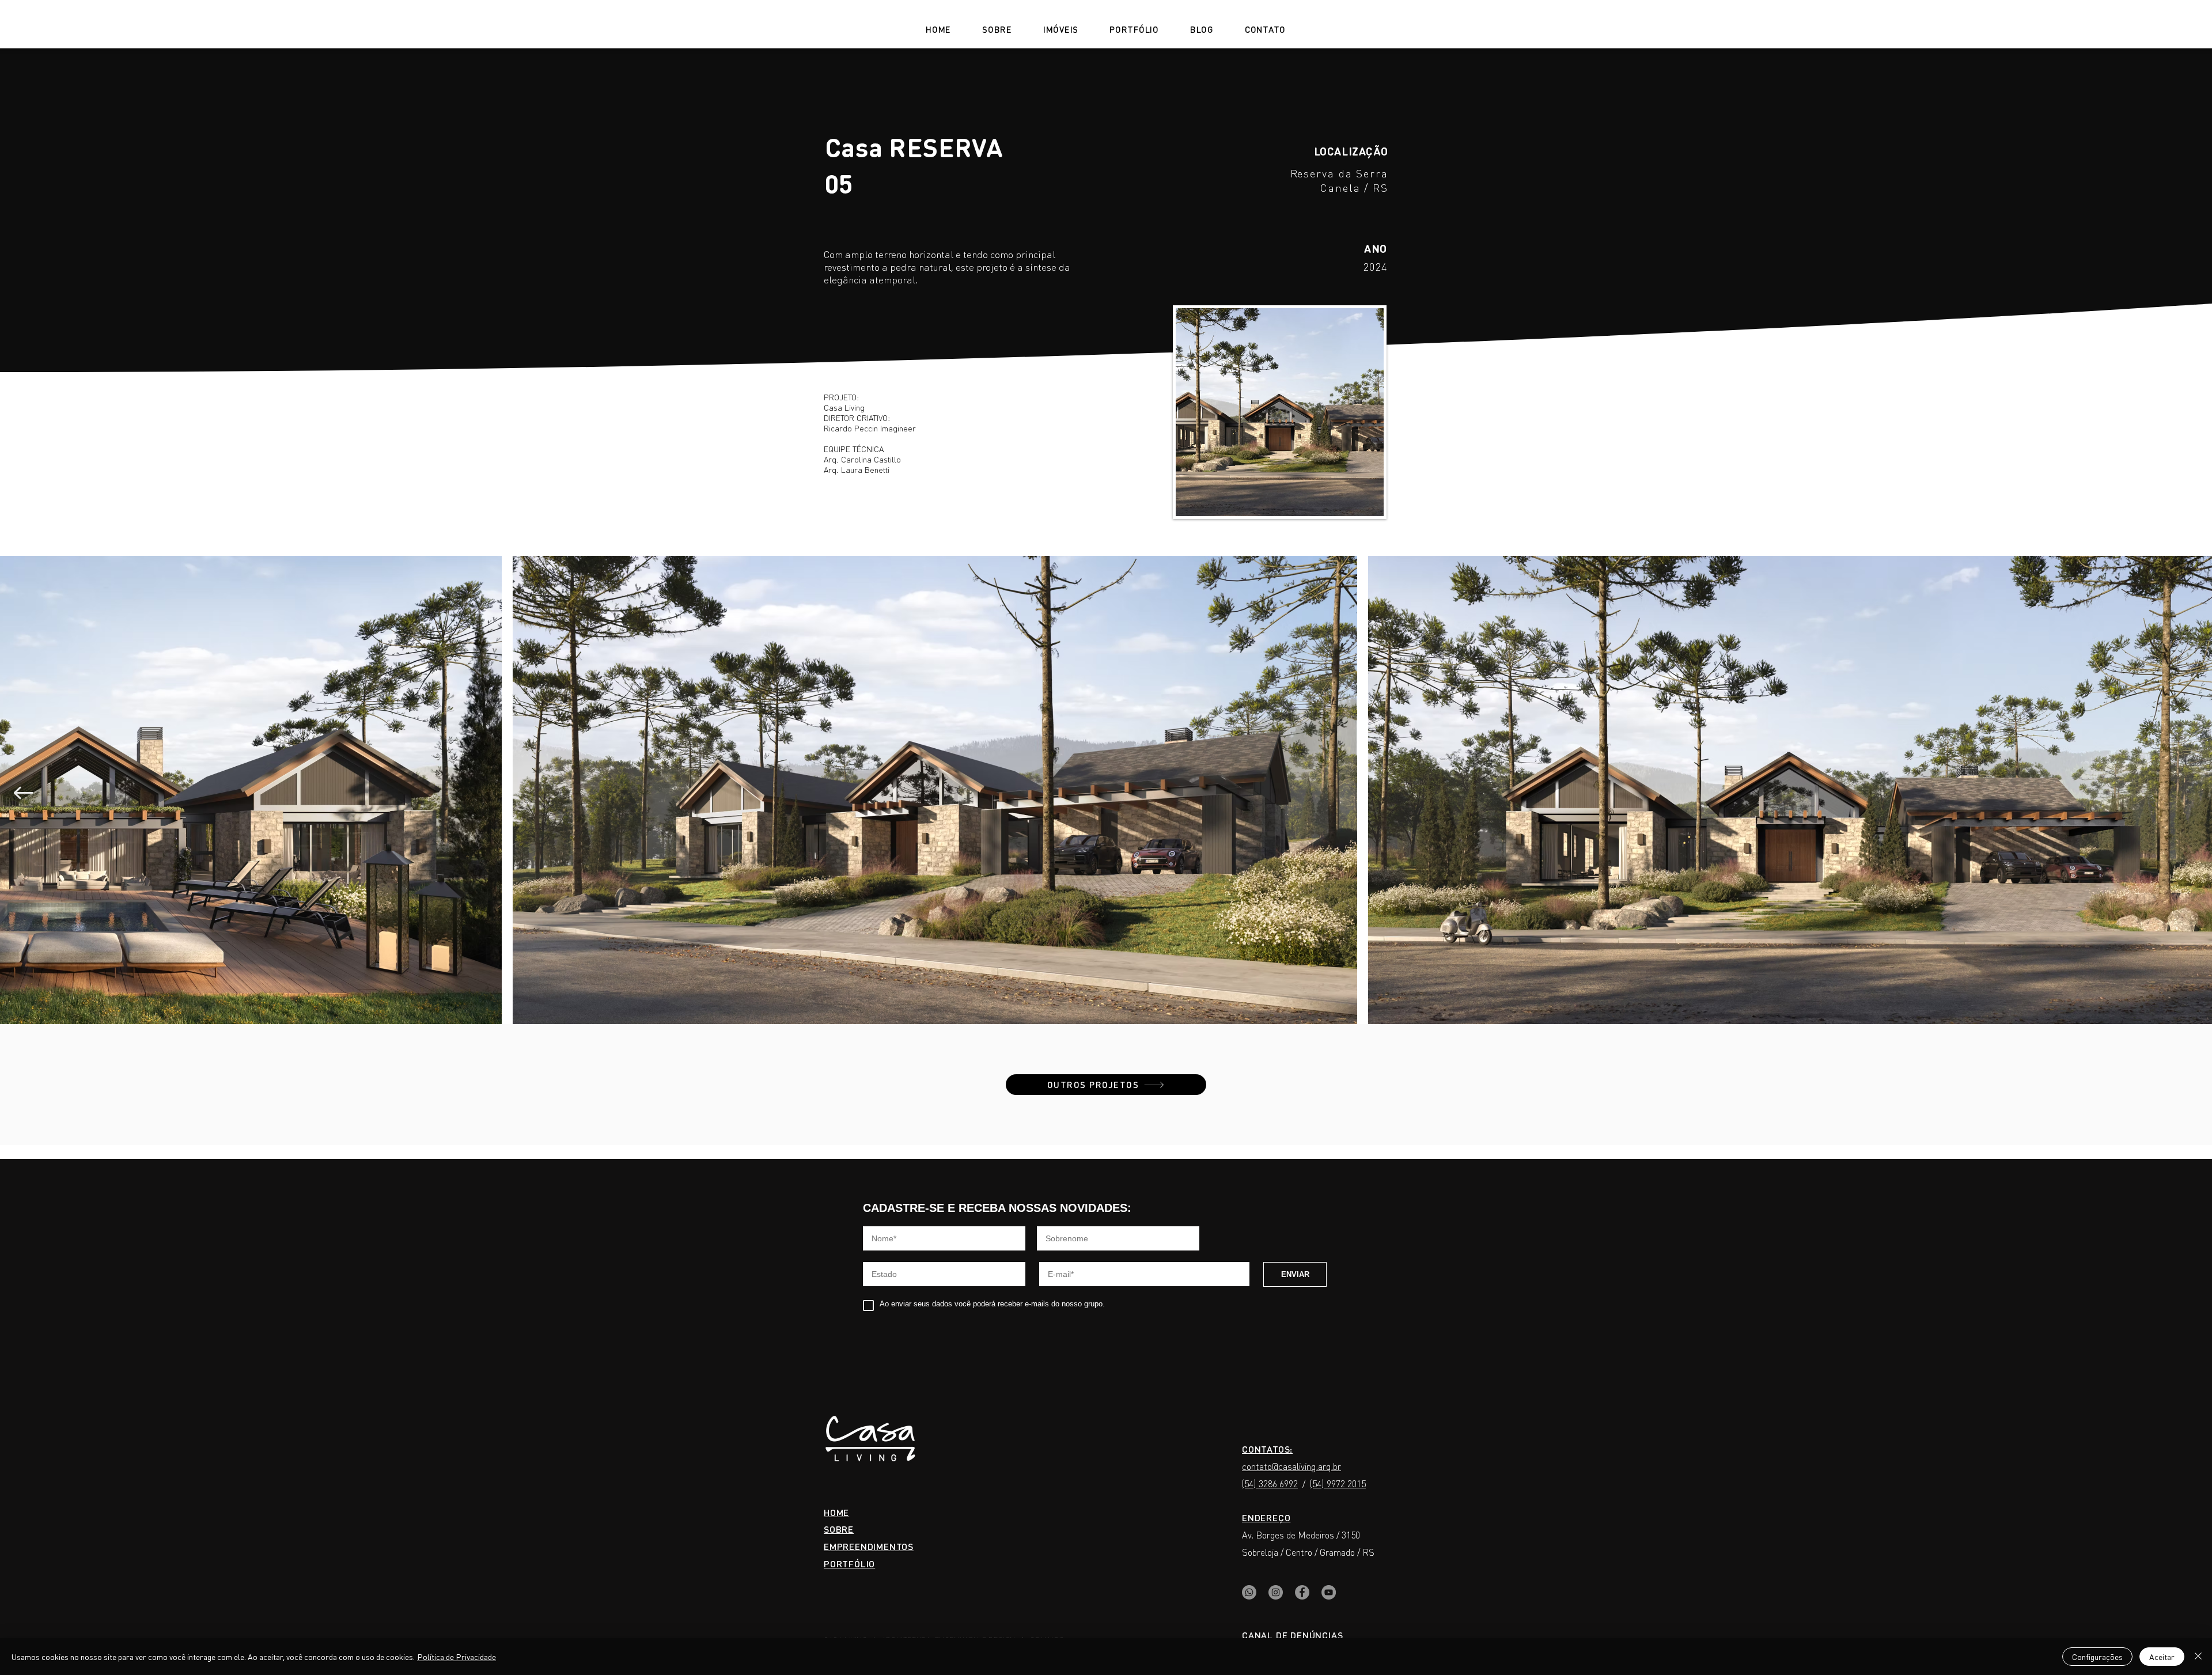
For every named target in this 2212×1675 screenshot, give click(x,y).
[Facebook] (1302, 1592)
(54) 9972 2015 (1338, 1483)
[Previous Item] (23, 793)
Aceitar (2162, 1657)
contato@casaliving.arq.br (1291, 1466)
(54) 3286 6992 (1270, 1483)
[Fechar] (2198, 1657)
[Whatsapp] (1249, 1592)
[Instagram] (1276, 1592)
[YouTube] (1329, 1592)
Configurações (2097, 1657)
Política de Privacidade (457, 1657)
